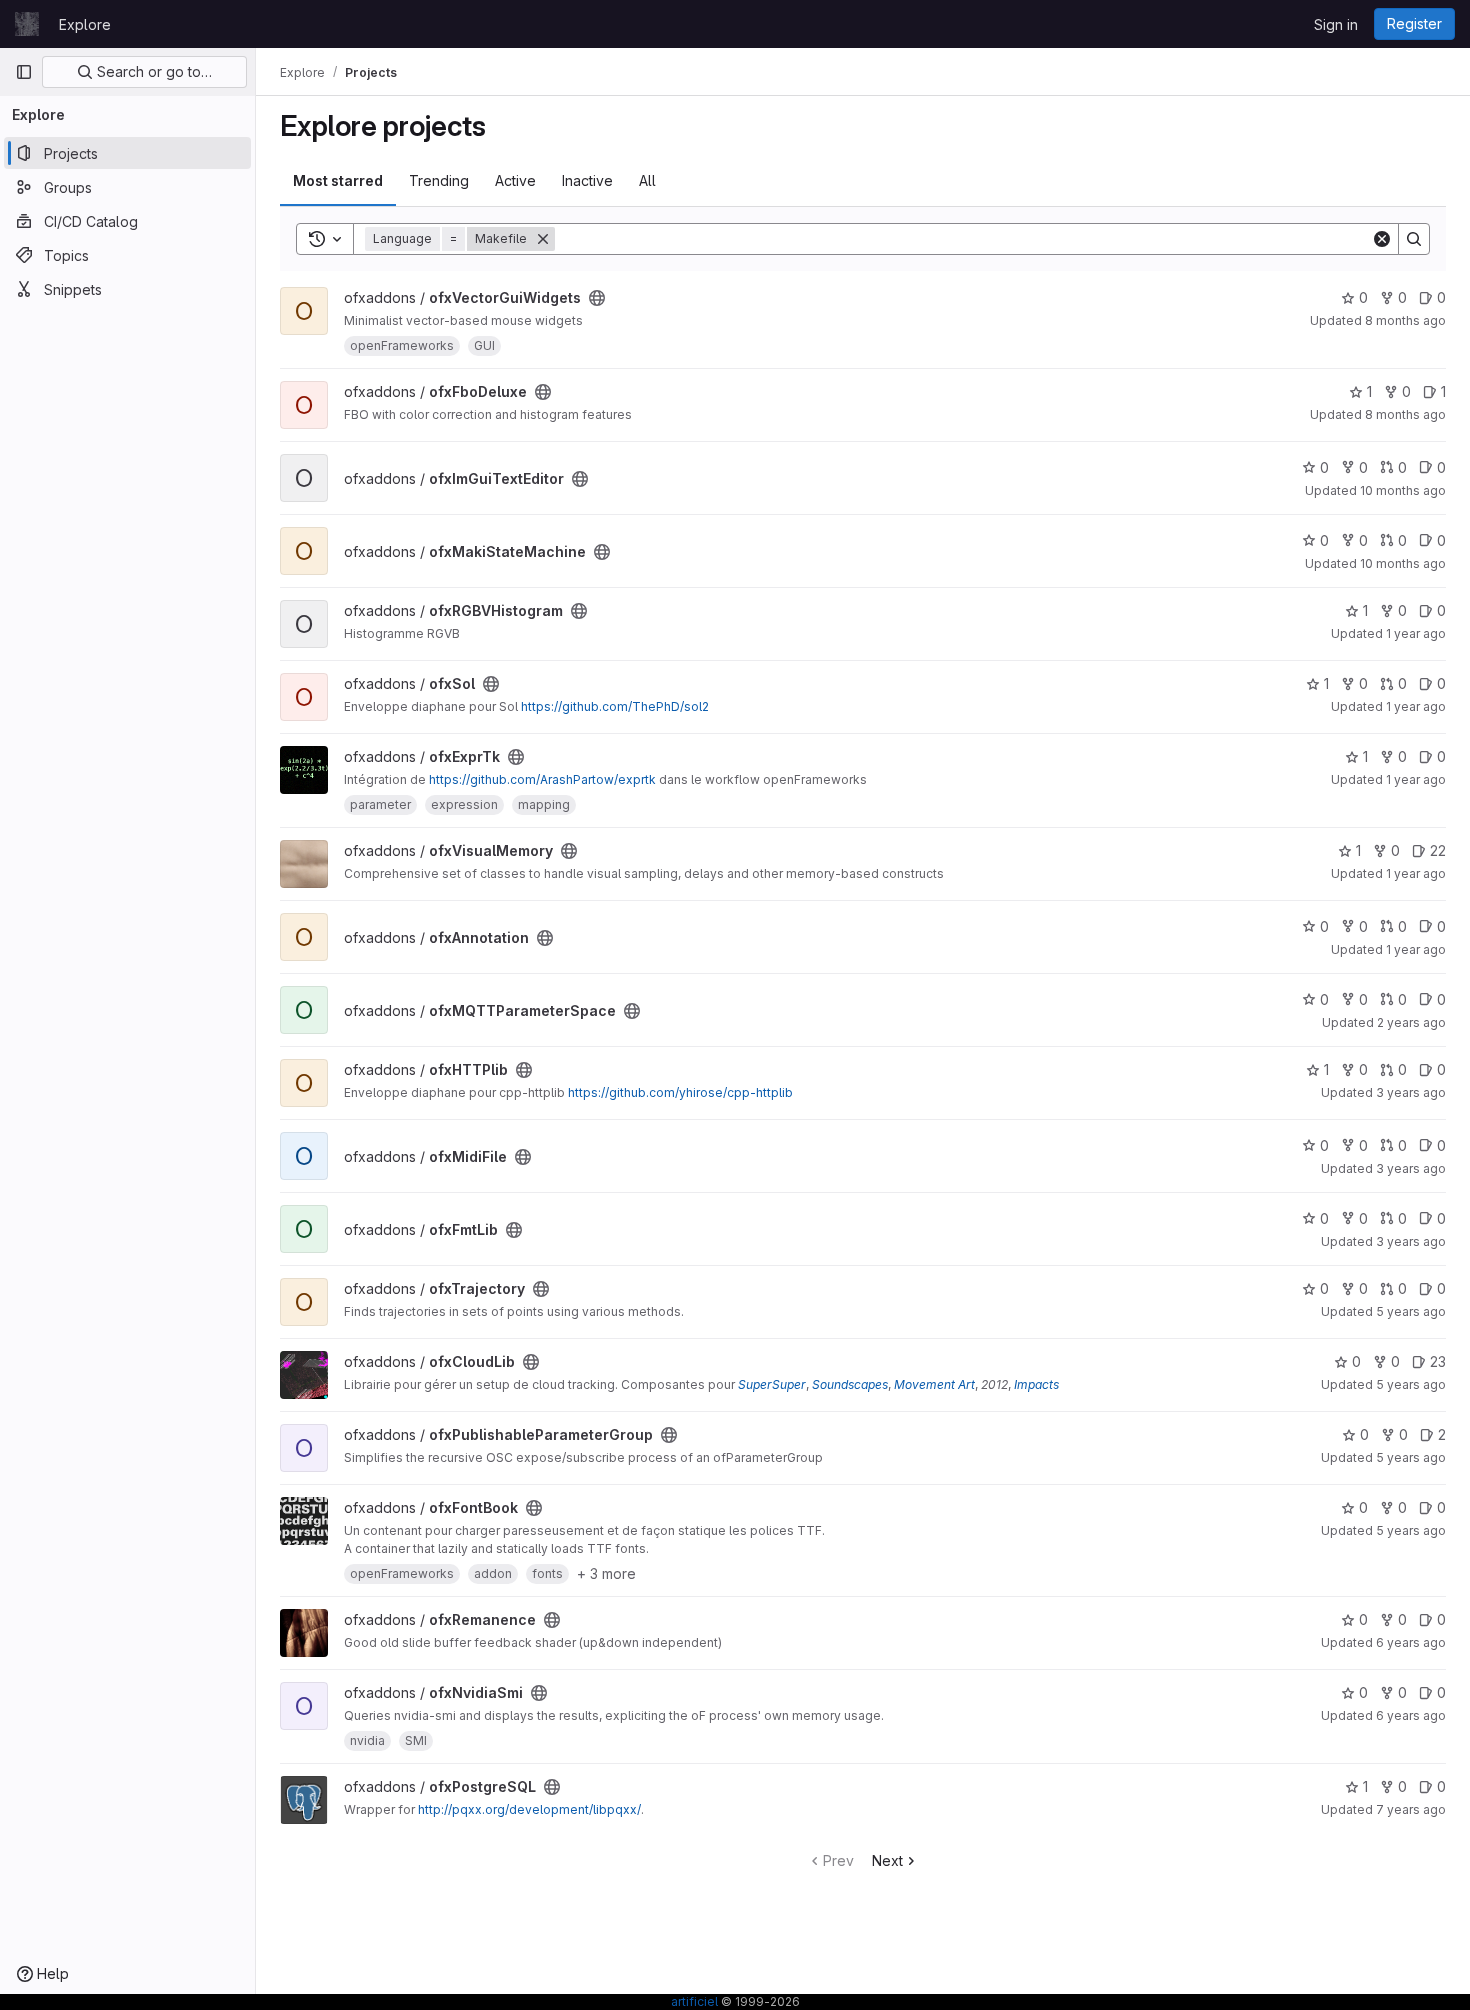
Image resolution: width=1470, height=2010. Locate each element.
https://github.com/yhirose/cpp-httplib (680, 1092)
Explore (85, 24)
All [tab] (647, 180)
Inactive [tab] (587, 180)
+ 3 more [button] (606, 1573)
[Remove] (543, 239)
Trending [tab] (439, 180)
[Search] (1414, 239)
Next (887, 1860)
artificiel (694, 2001)
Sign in (1336, 24)
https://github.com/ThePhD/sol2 (615, 706)
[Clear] (1382, 239)
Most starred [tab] (338, 180)
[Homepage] (27, 24)
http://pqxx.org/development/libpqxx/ (529, 1809)
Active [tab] (515, 180)
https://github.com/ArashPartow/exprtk (542, 779)
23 (1438, 1361)
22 (1438, 850)
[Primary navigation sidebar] (24, 72)
